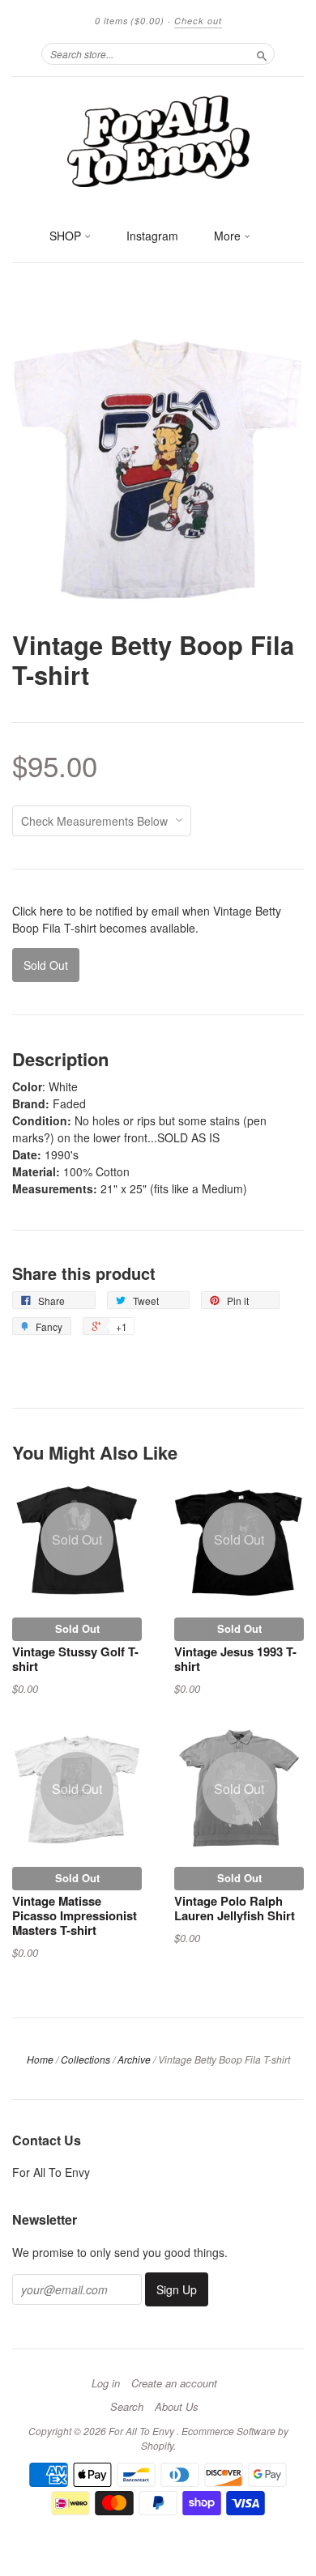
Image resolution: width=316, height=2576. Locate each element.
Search (127, 2407)
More (229, 236)
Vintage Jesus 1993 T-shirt (235, 1659)
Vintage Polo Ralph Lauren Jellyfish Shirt (235, 1908)
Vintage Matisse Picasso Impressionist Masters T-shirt (75, 1915)
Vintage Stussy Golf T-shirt (75, 1659)
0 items (130, 21)
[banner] (158, 140)
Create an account (174, 2383)
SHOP (67, 236)
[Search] (262, 53)
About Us (177, 2407)
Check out (198, 21)
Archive (134, 2059)
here (51, 911)
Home (40, 2059)
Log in (106, 2383)
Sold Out (77, 1628)
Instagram (152, 236)
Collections (85, 2059)
